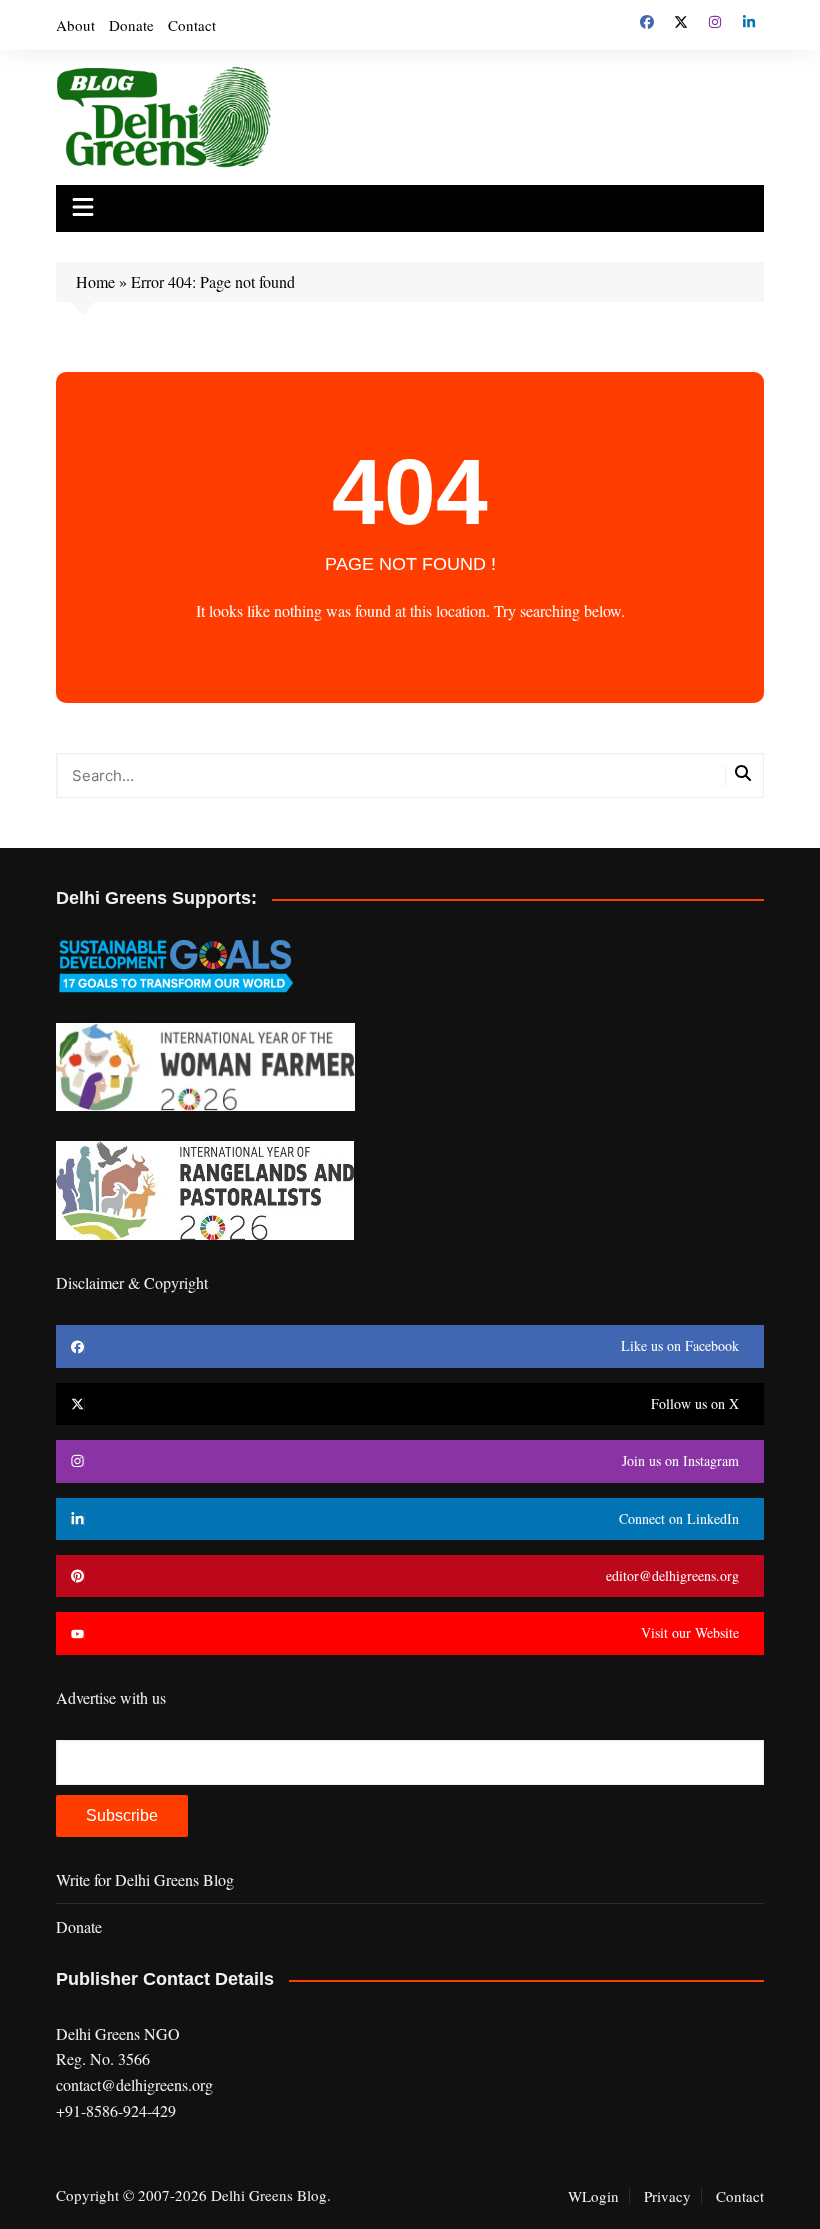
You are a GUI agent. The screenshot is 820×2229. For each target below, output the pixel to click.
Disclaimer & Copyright (132, 1282)
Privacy (667, 2196)
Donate (131, 25)
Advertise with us (111, 1697)
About (75, 25)
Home (95, 281)
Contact (192, 25)
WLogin (593, 2196)
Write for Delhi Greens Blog (145, 1879)
